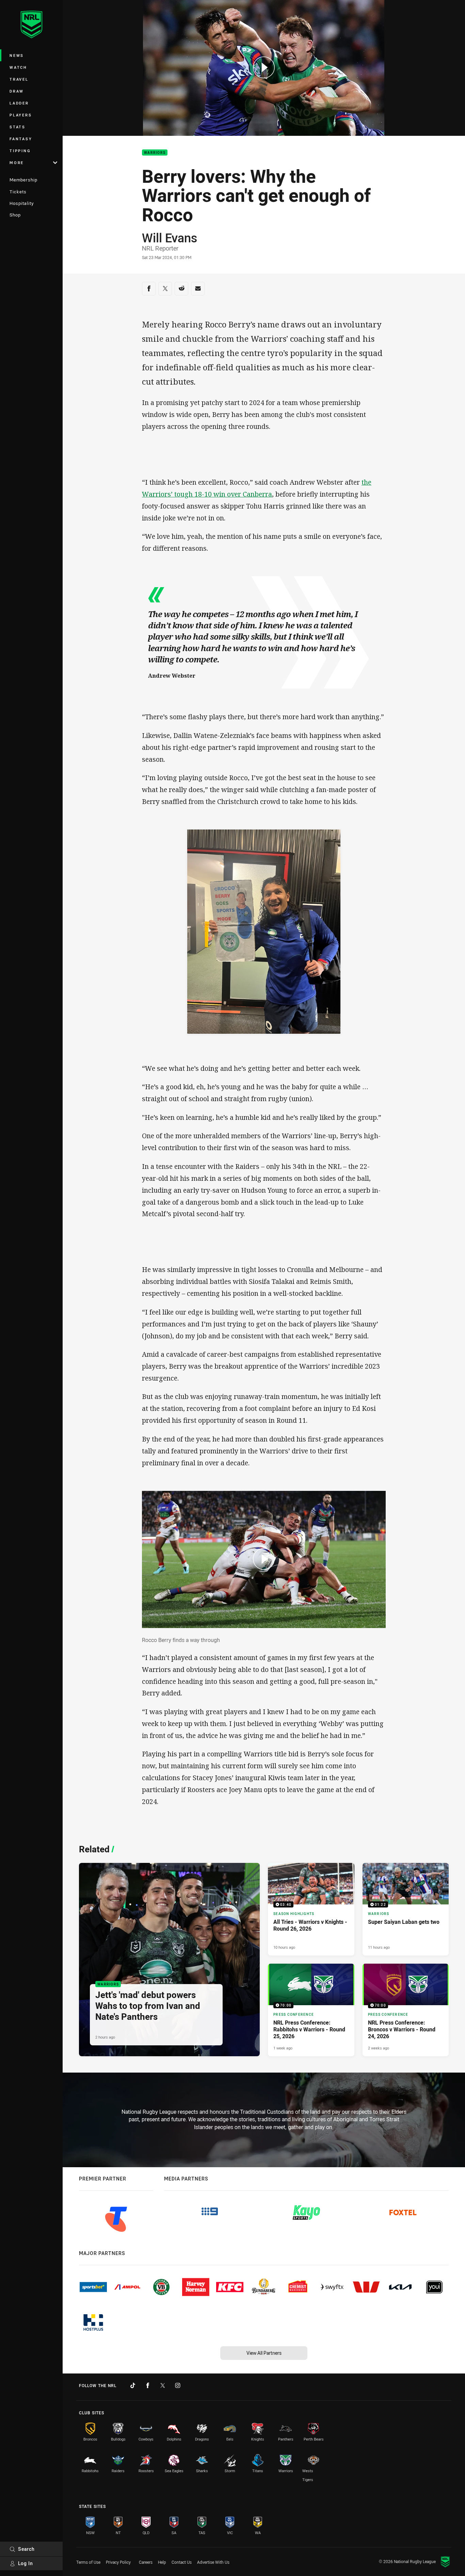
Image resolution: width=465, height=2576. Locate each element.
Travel (19, 79)
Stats (18, 127)
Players (21, 115)
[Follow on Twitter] (163, 2385)
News (17, 55)
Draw (17, 91)
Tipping (20, 151)
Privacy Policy (118, 2562)
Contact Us (182, 2562)
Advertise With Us (213, 2562)
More (17, 163)
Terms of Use (88, 2562)
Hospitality (22, 203)
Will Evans (170, 238)
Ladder (19, 103)
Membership (23, 180)
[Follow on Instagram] (178, 2385)
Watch (18, 67)
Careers (146, 2562)
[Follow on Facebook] (148, 2385)
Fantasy (21, 139)
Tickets (18, 192)
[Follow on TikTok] (133, 2385)
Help (162, 2562)
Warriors (155, 153)
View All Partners (264, 2353)
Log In (26, 2563)
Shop (15, 215)
